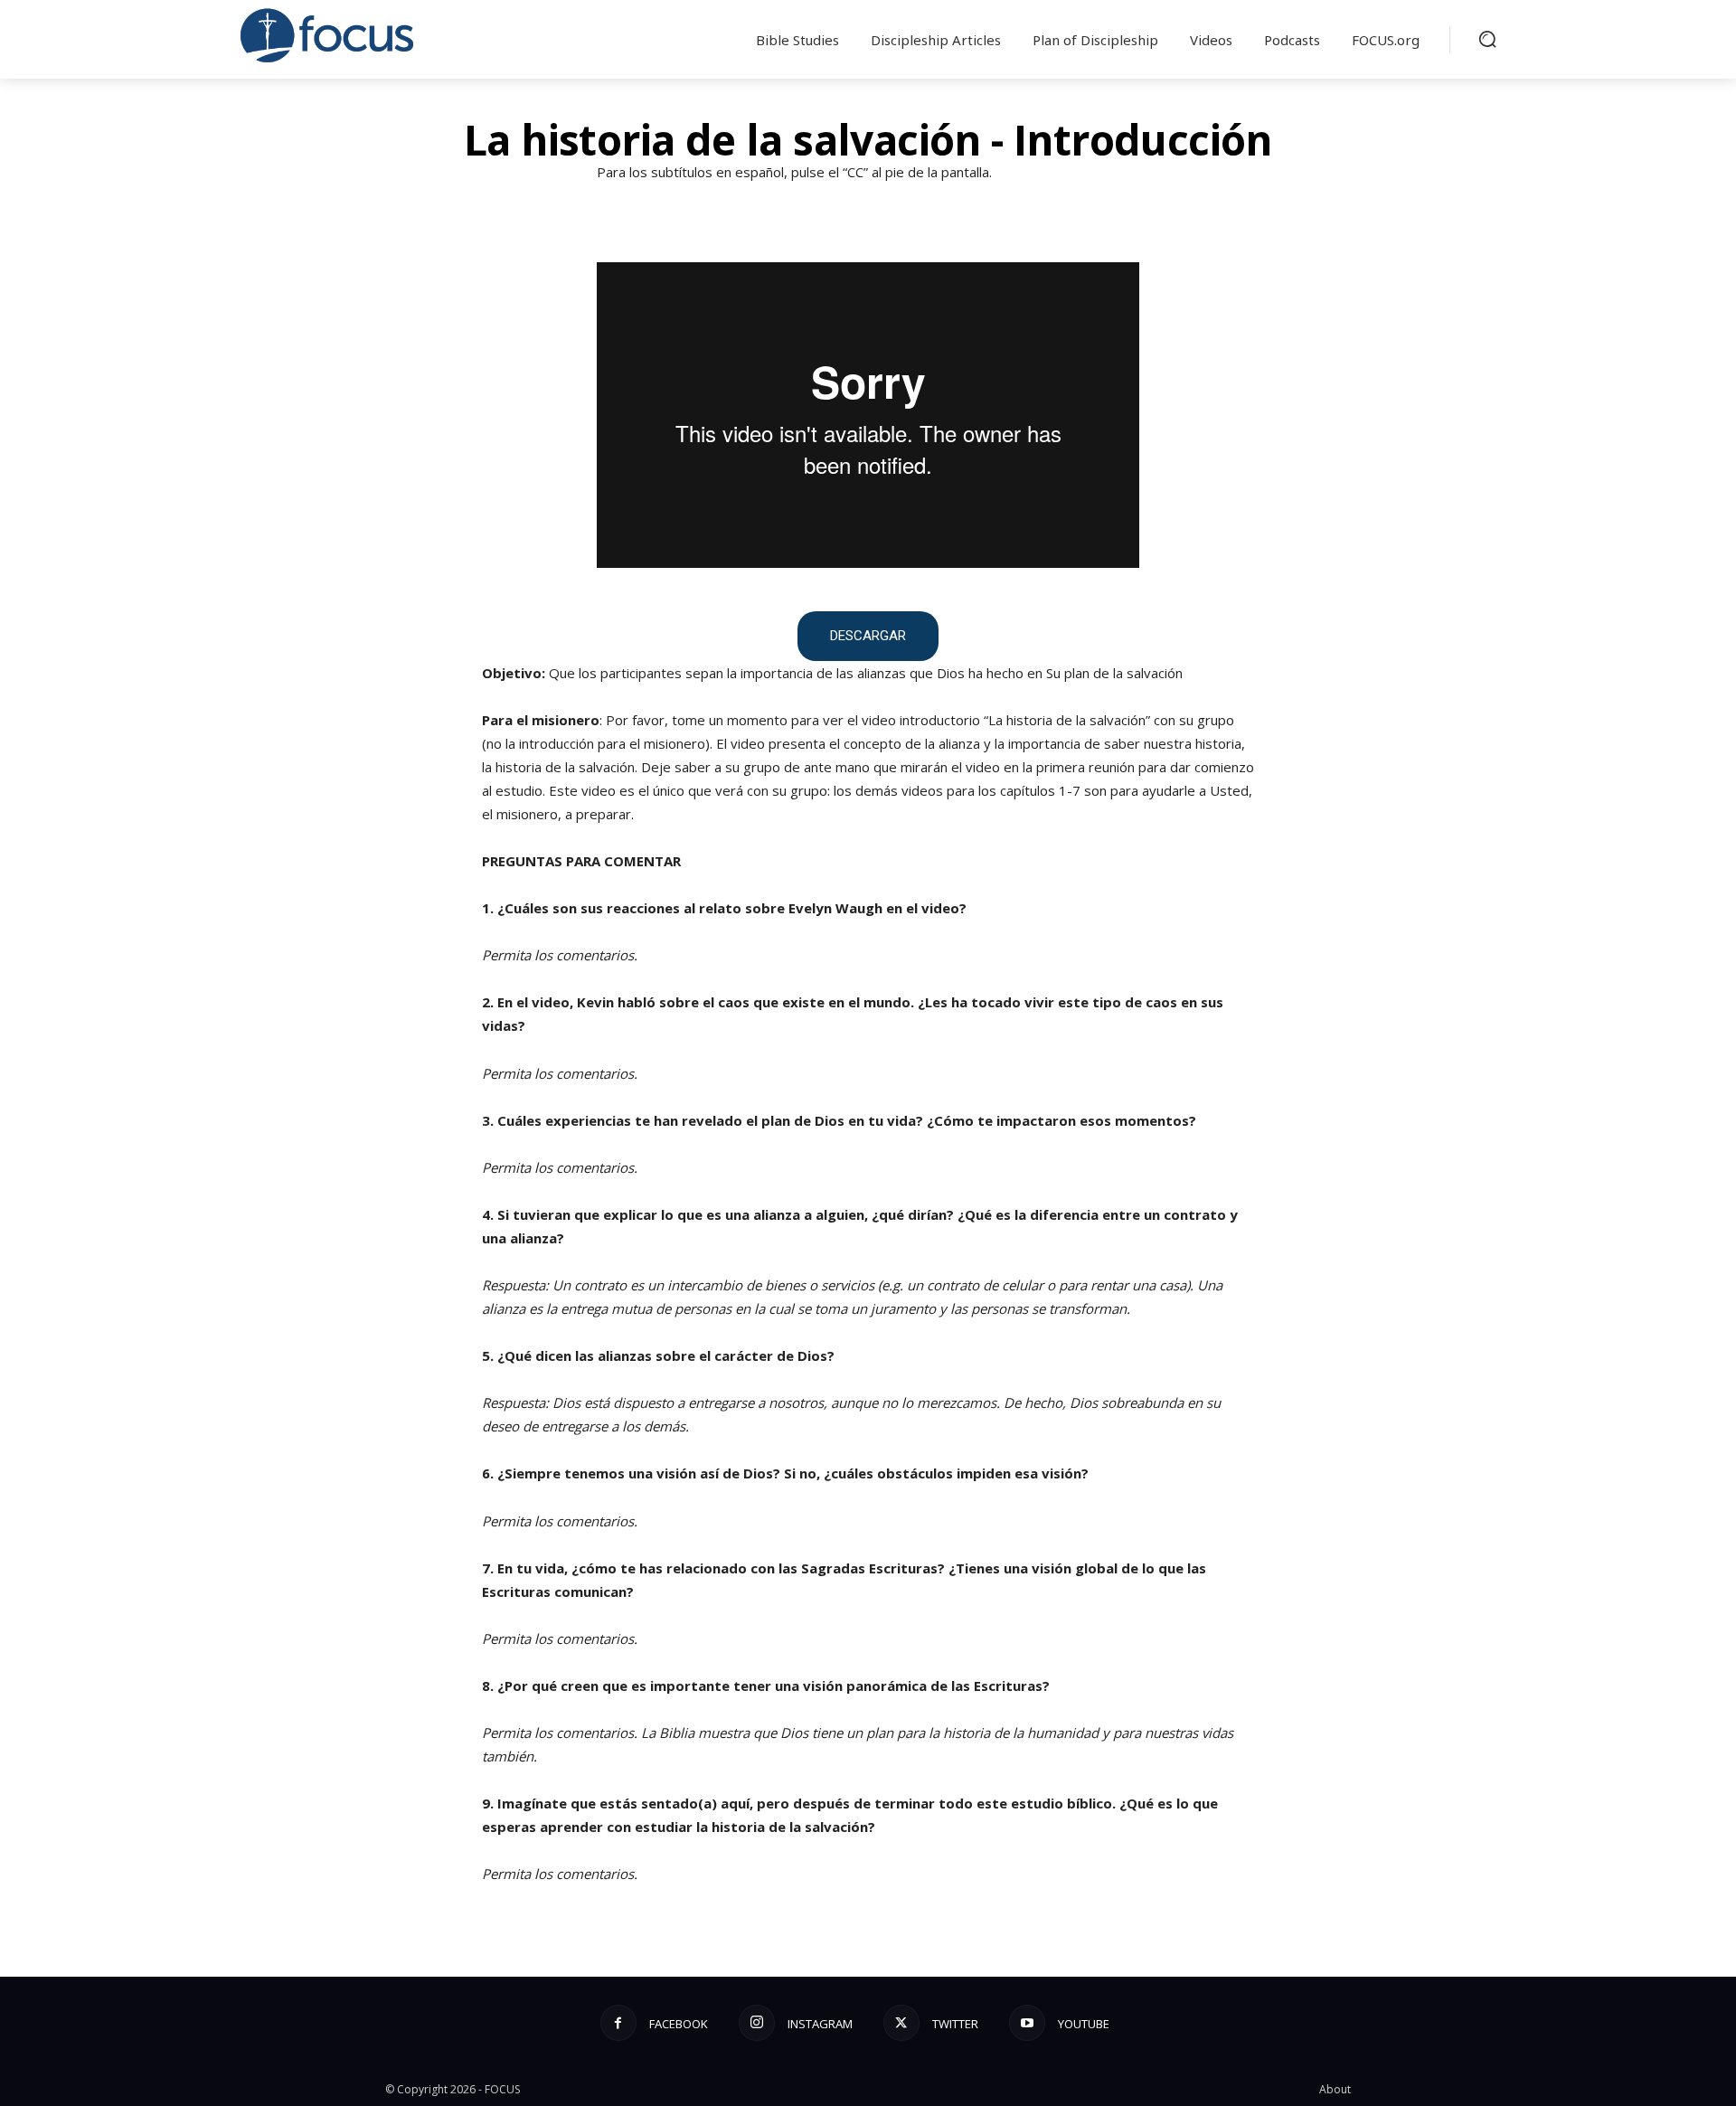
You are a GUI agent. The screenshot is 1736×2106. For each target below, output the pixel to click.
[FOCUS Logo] (329, 36)
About (1335, 2089)
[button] (1487, 39)
